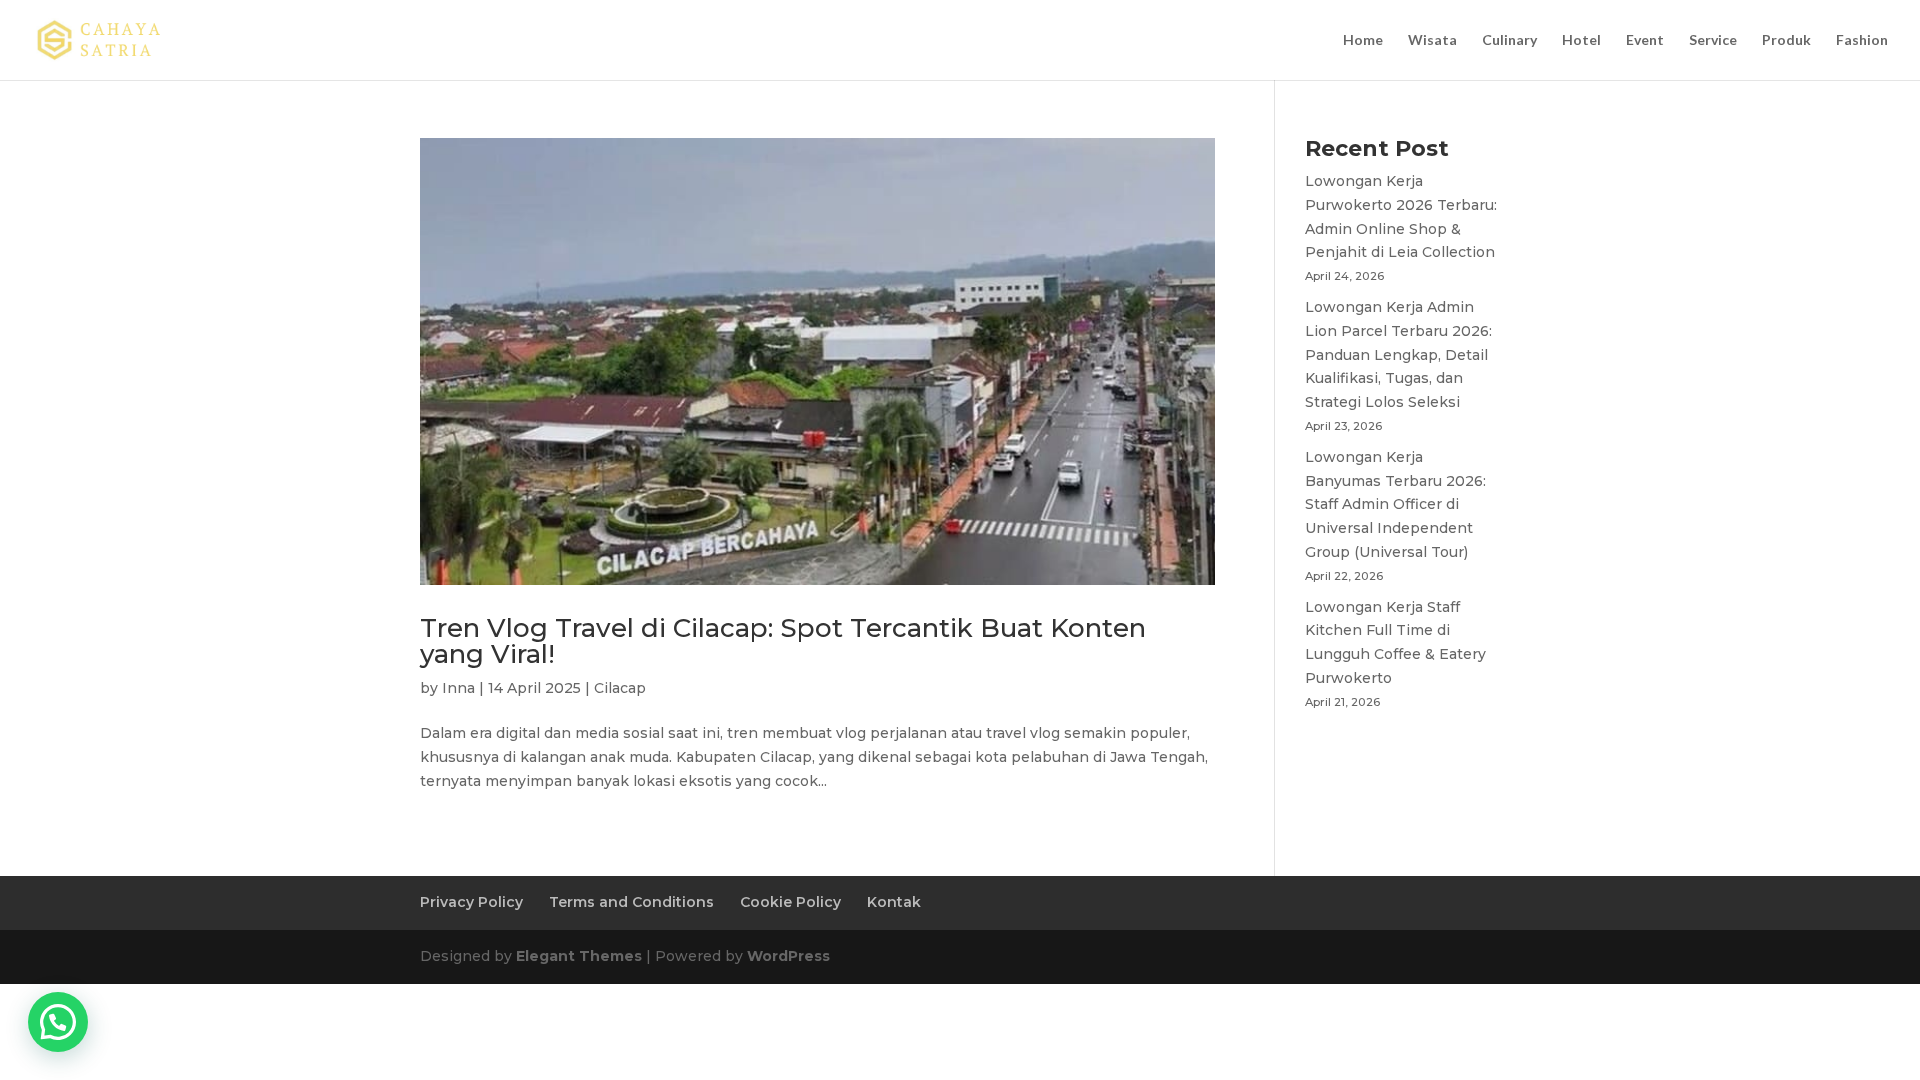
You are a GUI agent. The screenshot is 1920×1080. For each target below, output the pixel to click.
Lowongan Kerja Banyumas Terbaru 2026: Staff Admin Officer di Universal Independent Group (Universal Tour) (1395, 504)
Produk (1786, 40)
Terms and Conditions (631, 902)
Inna (458, 688)
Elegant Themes (579, 956)
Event (1645, 40)
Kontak (894, 902)
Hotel (1581, 40)
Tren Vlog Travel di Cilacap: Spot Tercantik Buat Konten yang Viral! (783, 641)
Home (1363, 40)
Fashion (1862, 40)
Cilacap (620, 688)
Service (1713, 40)
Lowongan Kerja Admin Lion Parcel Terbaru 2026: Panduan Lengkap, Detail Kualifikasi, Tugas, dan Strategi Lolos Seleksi (1398, 354)
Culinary (1509, 40)
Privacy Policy (471, 902)
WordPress (788, 956)
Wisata (1432, 40)
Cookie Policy (790, 902)
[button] (58, 1022)
